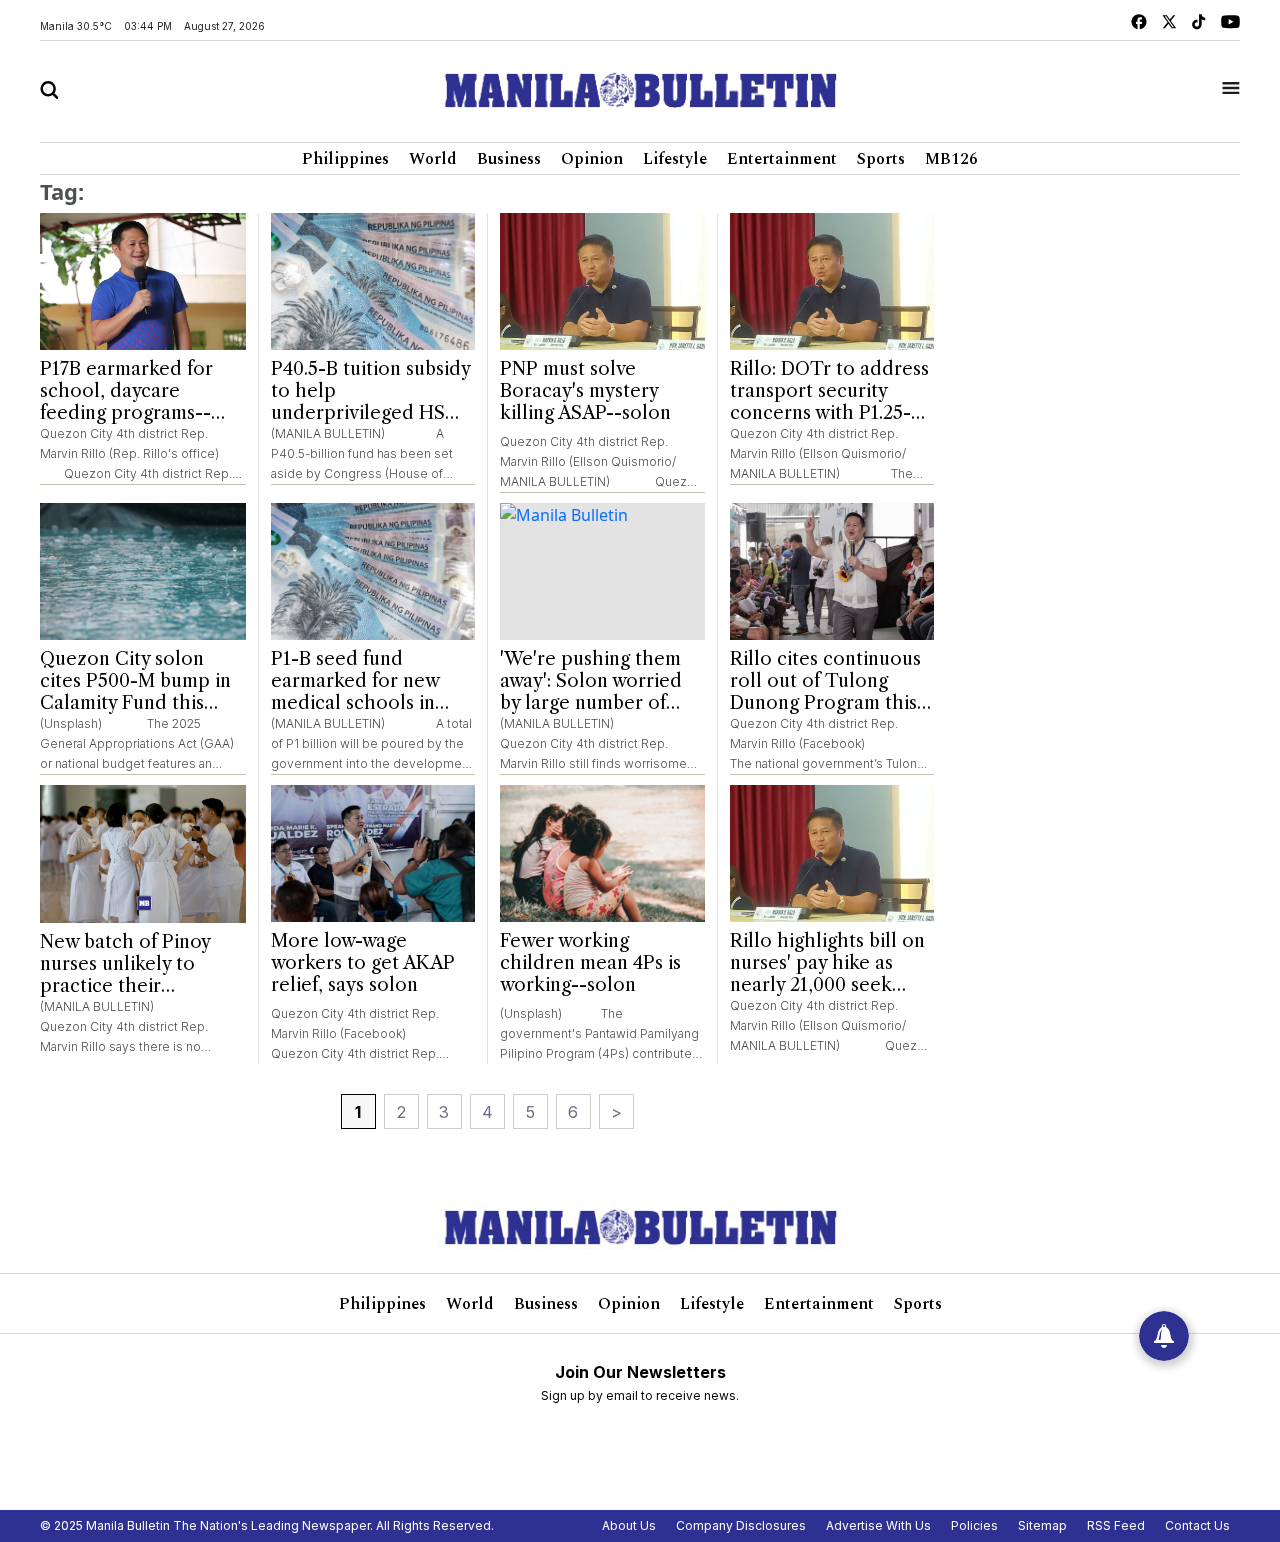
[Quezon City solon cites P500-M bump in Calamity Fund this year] (143, 572)
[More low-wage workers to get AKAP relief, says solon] (373, 853)
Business (509, 159)
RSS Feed (1116, 1525)
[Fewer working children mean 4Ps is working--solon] (602, 853)
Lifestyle (675, 159)
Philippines (345, 159)
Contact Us (1197, 1525)
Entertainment (782, 159)
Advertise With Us (878, 1525)
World (433, 159)
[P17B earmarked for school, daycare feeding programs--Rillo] (143, 282)
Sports (881, 159)
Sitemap (1042, 1525)
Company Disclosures (741, 1525)
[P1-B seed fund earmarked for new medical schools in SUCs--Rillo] (373, 571)
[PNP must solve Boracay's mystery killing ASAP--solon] (602, 281)
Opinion (592, 159)
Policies (974, 1525)
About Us (629, 1525)
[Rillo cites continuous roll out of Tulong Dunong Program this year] (832, 571)
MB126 (951, 159)
